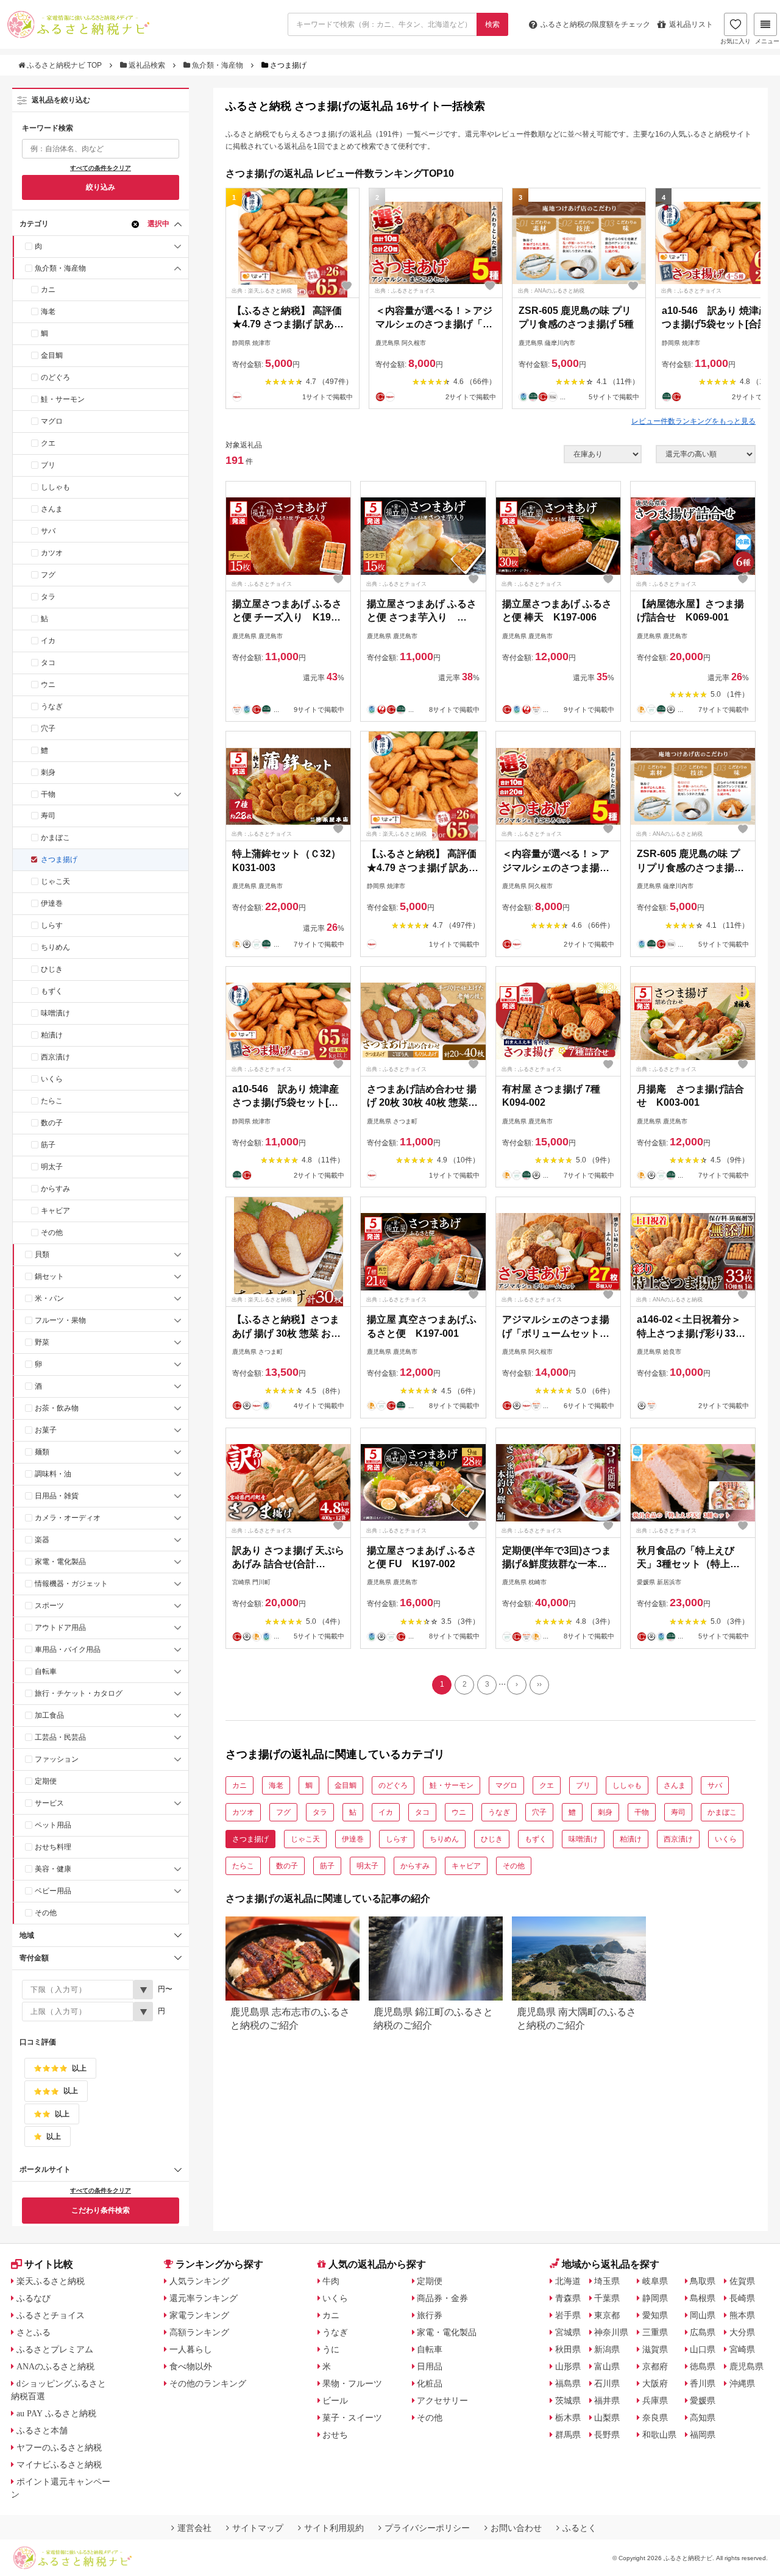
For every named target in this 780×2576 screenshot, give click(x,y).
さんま (52, 509)
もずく (52, 991)
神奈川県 (611, 2332)
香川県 (703, 2383)
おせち (335, 2435)
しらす (52, 925)
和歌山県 (659, 2435)
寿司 (48, 816)
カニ (48, 290)
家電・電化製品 (60, 1562)
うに (331, 2349)
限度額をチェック (595, 24)
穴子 (48, 728)
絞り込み (101, 187)
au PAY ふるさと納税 (56, 2413)
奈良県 (655, 2418)
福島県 (568, 2383)
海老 (48, 311)
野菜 (42, 1342)
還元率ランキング (204, 2298)
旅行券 (430, 2315)
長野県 (607, 2435)
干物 (48, 794)
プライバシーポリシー (427, 2528)
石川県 (607, 2383)
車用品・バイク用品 (68, 1649)
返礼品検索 (147, 65)
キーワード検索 (48, 128)
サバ (48, 531)
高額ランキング (199, 2332)
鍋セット (49, 1276)
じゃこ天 (55, 881)
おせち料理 (53, 1847)
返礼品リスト (691, 24)
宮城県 (568, 2332)
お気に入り (736, 41)
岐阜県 (655, 2281)
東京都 (607, 2315)
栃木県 (568, 2418)
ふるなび (34, 2298)
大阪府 (655, 2383)
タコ (48, 663)
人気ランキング (199, 2281)
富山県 (607, 2366)
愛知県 (655, 2315)
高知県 (703, 2418)
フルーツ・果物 (60, 1320)
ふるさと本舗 (42, 2430)
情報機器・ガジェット (71, 1584)
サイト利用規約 (334, 2528)
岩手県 (568, 2315)
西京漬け (55, 1057)
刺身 (48, 772)
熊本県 (742, 2315)
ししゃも (55, 487)
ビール (335, 2400)
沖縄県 (742, 2383)
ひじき (52, 969)
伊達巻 (52, 903)
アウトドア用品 (60, 1628)
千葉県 (607, 2298)
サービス (49, 1803)
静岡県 (655, 2298)
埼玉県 (607, 2281)
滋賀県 (655, 2349)
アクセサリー (442, 2400)
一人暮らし (191, 2349)
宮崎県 (742, 2349)
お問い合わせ (516, 2528)
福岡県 (703, 2435)
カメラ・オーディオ (68, 1518)
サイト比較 (49, 2264)
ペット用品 (53, 1825)
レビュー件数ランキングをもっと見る (693, 421)
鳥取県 (703, 2281)
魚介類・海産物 (218, 65)
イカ (48, 641)
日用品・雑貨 (57, 1496)
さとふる (34, 2332)
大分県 (742, 2332)
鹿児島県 (746, 2366)
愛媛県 (703, 2400)
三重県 (655, 2332)
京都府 (655, 2366)
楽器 (42, 1540)
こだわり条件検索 (101, 2210)
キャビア (55, 1211)
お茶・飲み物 (57, 1408)
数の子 (52, 1123)
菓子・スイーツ (352, 2418)
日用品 (430, 2366)
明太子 (52, 1167)
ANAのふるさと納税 (55, 2366)
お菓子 (46, 1430)
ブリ (48, 465)
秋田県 (568, 2349)
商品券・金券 (442, 2298)
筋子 (48, 1145)
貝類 (42, 1254)
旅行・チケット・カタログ (79, 1693)
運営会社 (194, 2528)
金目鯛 (52, 355)
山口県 (703, 2349)
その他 (52, 1233)
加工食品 (49, 1715)
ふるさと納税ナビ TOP (64, 65)
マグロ (52, 421)
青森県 (568, 2298)
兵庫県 (655, 2400)
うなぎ (52, 706)
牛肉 (331, 2281)
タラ (48, 597)
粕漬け (52, 1035)
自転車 (46, 1671)
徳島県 (703, 2366)
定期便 (46, 1781)
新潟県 (607, 2349)
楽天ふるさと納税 (51, 2281)
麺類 (42, 1452)
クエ (48, 443)
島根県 (703, 2298)
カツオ (52, 553)
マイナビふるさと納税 (59, 2464)
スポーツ (49, 1606)
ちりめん (55, 947)
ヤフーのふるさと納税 (59, 2447)
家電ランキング (199, 2315)
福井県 (607, 2400)
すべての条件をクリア (101, 168)
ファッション (57, 1759)
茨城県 (568, 2400)
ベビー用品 (53, 1891)
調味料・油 (53, 1474)
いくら (52, 1079)
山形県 (568, 2366)
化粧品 (430, 2383)
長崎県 (742, 2298)
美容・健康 (53, 1869)
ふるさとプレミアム (55, 2349)
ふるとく (580, 2528)
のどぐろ (55, 377)
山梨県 (607, 2418)
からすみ (55, 1189)
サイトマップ (258, 2528)
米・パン (49, 1298)
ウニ (48, 685)
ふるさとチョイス (51, 2315)
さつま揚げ (59, 859)
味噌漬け (55, 1013)
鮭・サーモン (63, 399)
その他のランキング (208, 2383)
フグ (48, 575)
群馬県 (568, 2435)
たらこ (52, 1101)
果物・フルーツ (352, 2383)
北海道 (568, 2281)
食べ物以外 (191, 2366)
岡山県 (703, 2315)
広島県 (703, 2332)
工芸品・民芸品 (60, 1737)
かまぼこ (55, 838)
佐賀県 (742, 2281)
